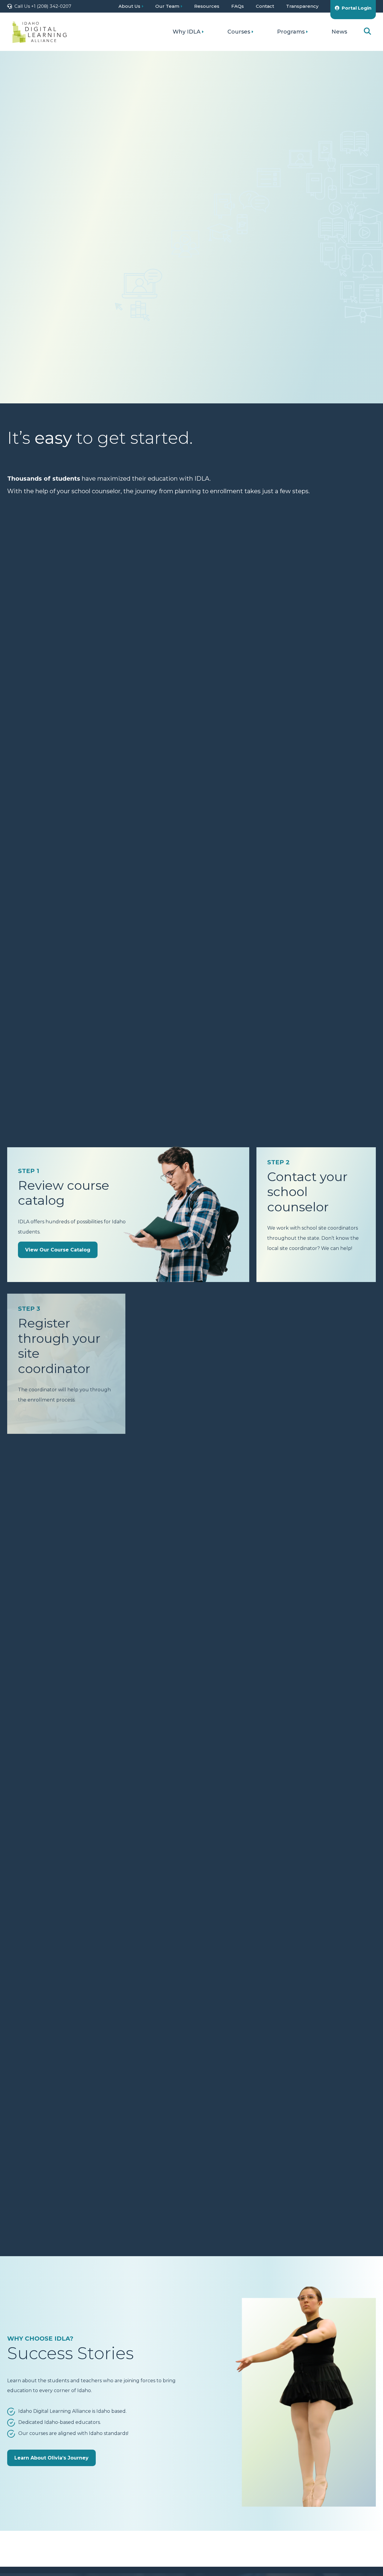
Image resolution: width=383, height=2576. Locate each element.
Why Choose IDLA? (52, 260)
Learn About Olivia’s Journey (51, 2458)
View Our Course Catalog (60, 232)
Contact (265, 6)
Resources (207, 6)
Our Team (167, 6)
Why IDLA (187, 32)
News (339, 32)
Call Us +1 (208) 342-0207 (43, 6)
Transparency (302, 6)
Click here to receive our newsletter (275, 343)
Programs (291, 32)
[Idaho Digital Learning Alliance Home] (39, 32)
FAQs (238, 6)
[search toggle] (367, 32)
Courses (239, 32)
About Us (129, 6)
